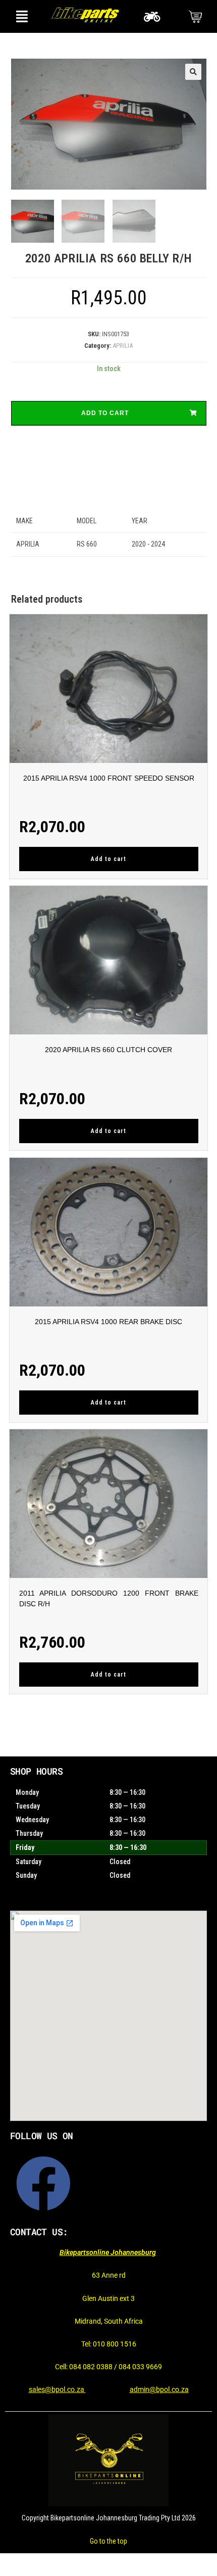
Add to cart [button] (108, 859)
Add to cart (105, 413)
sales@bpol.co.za (57, 2389)
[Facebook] (43, 2184)
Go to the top (108, 2541)
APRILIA (123, 346)
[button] (22, 16)
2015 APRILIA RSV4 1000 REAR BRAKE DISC (108, 1322)
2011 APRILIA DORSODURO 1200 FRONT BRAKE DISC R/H (109, 1598)
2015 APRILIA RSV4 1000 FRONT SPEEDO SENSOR (109, 778)
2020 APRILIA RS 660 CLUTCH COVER (108, 1050)
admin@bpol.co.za (159, 2389)
